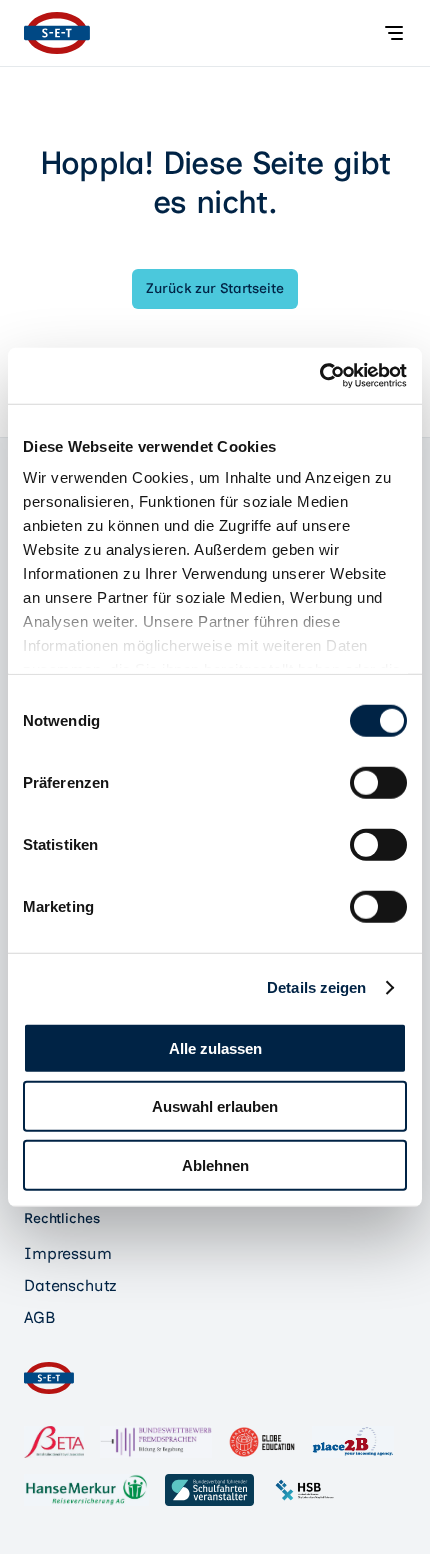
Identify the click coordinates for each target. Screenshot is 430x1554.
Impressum (68, 1253)
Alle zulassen (215, 1047)
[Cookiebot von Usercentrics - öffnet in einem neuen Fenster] (319, 376)
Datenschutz (70, 1285)
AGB (39, 1317)
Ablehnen (215, 1164)
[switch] (378, 782)
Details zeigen (316, 987)
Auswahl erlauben (215, 1106)
